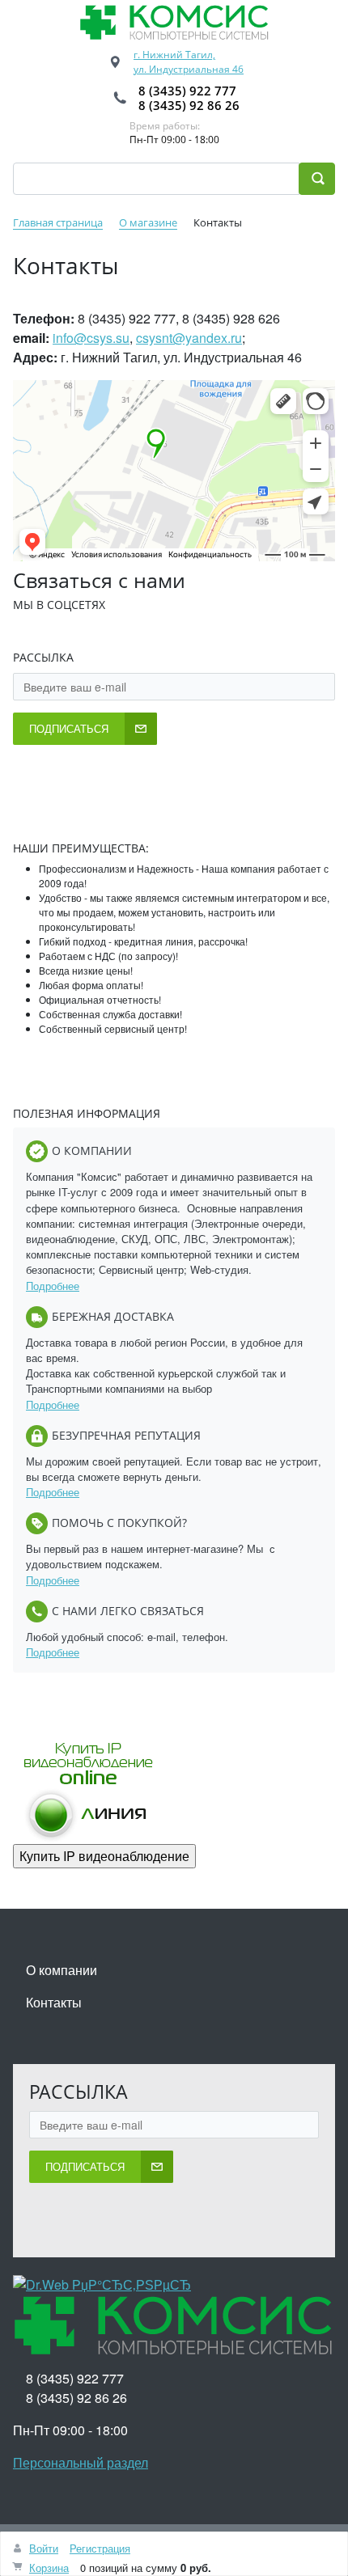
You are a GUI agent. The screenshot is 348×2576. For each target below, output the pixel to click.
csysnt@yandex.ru (189, 338)
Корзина (49, 2568)
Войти (44, 2548)
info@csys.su (91, 338)
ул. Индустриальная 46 (189, 69)
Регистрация (100, 2548)
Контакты (54, 2002)
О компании (62, 1970)
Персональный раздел (81, 2462)
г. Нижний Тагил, (174, 55)
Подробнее (53, 1286)
